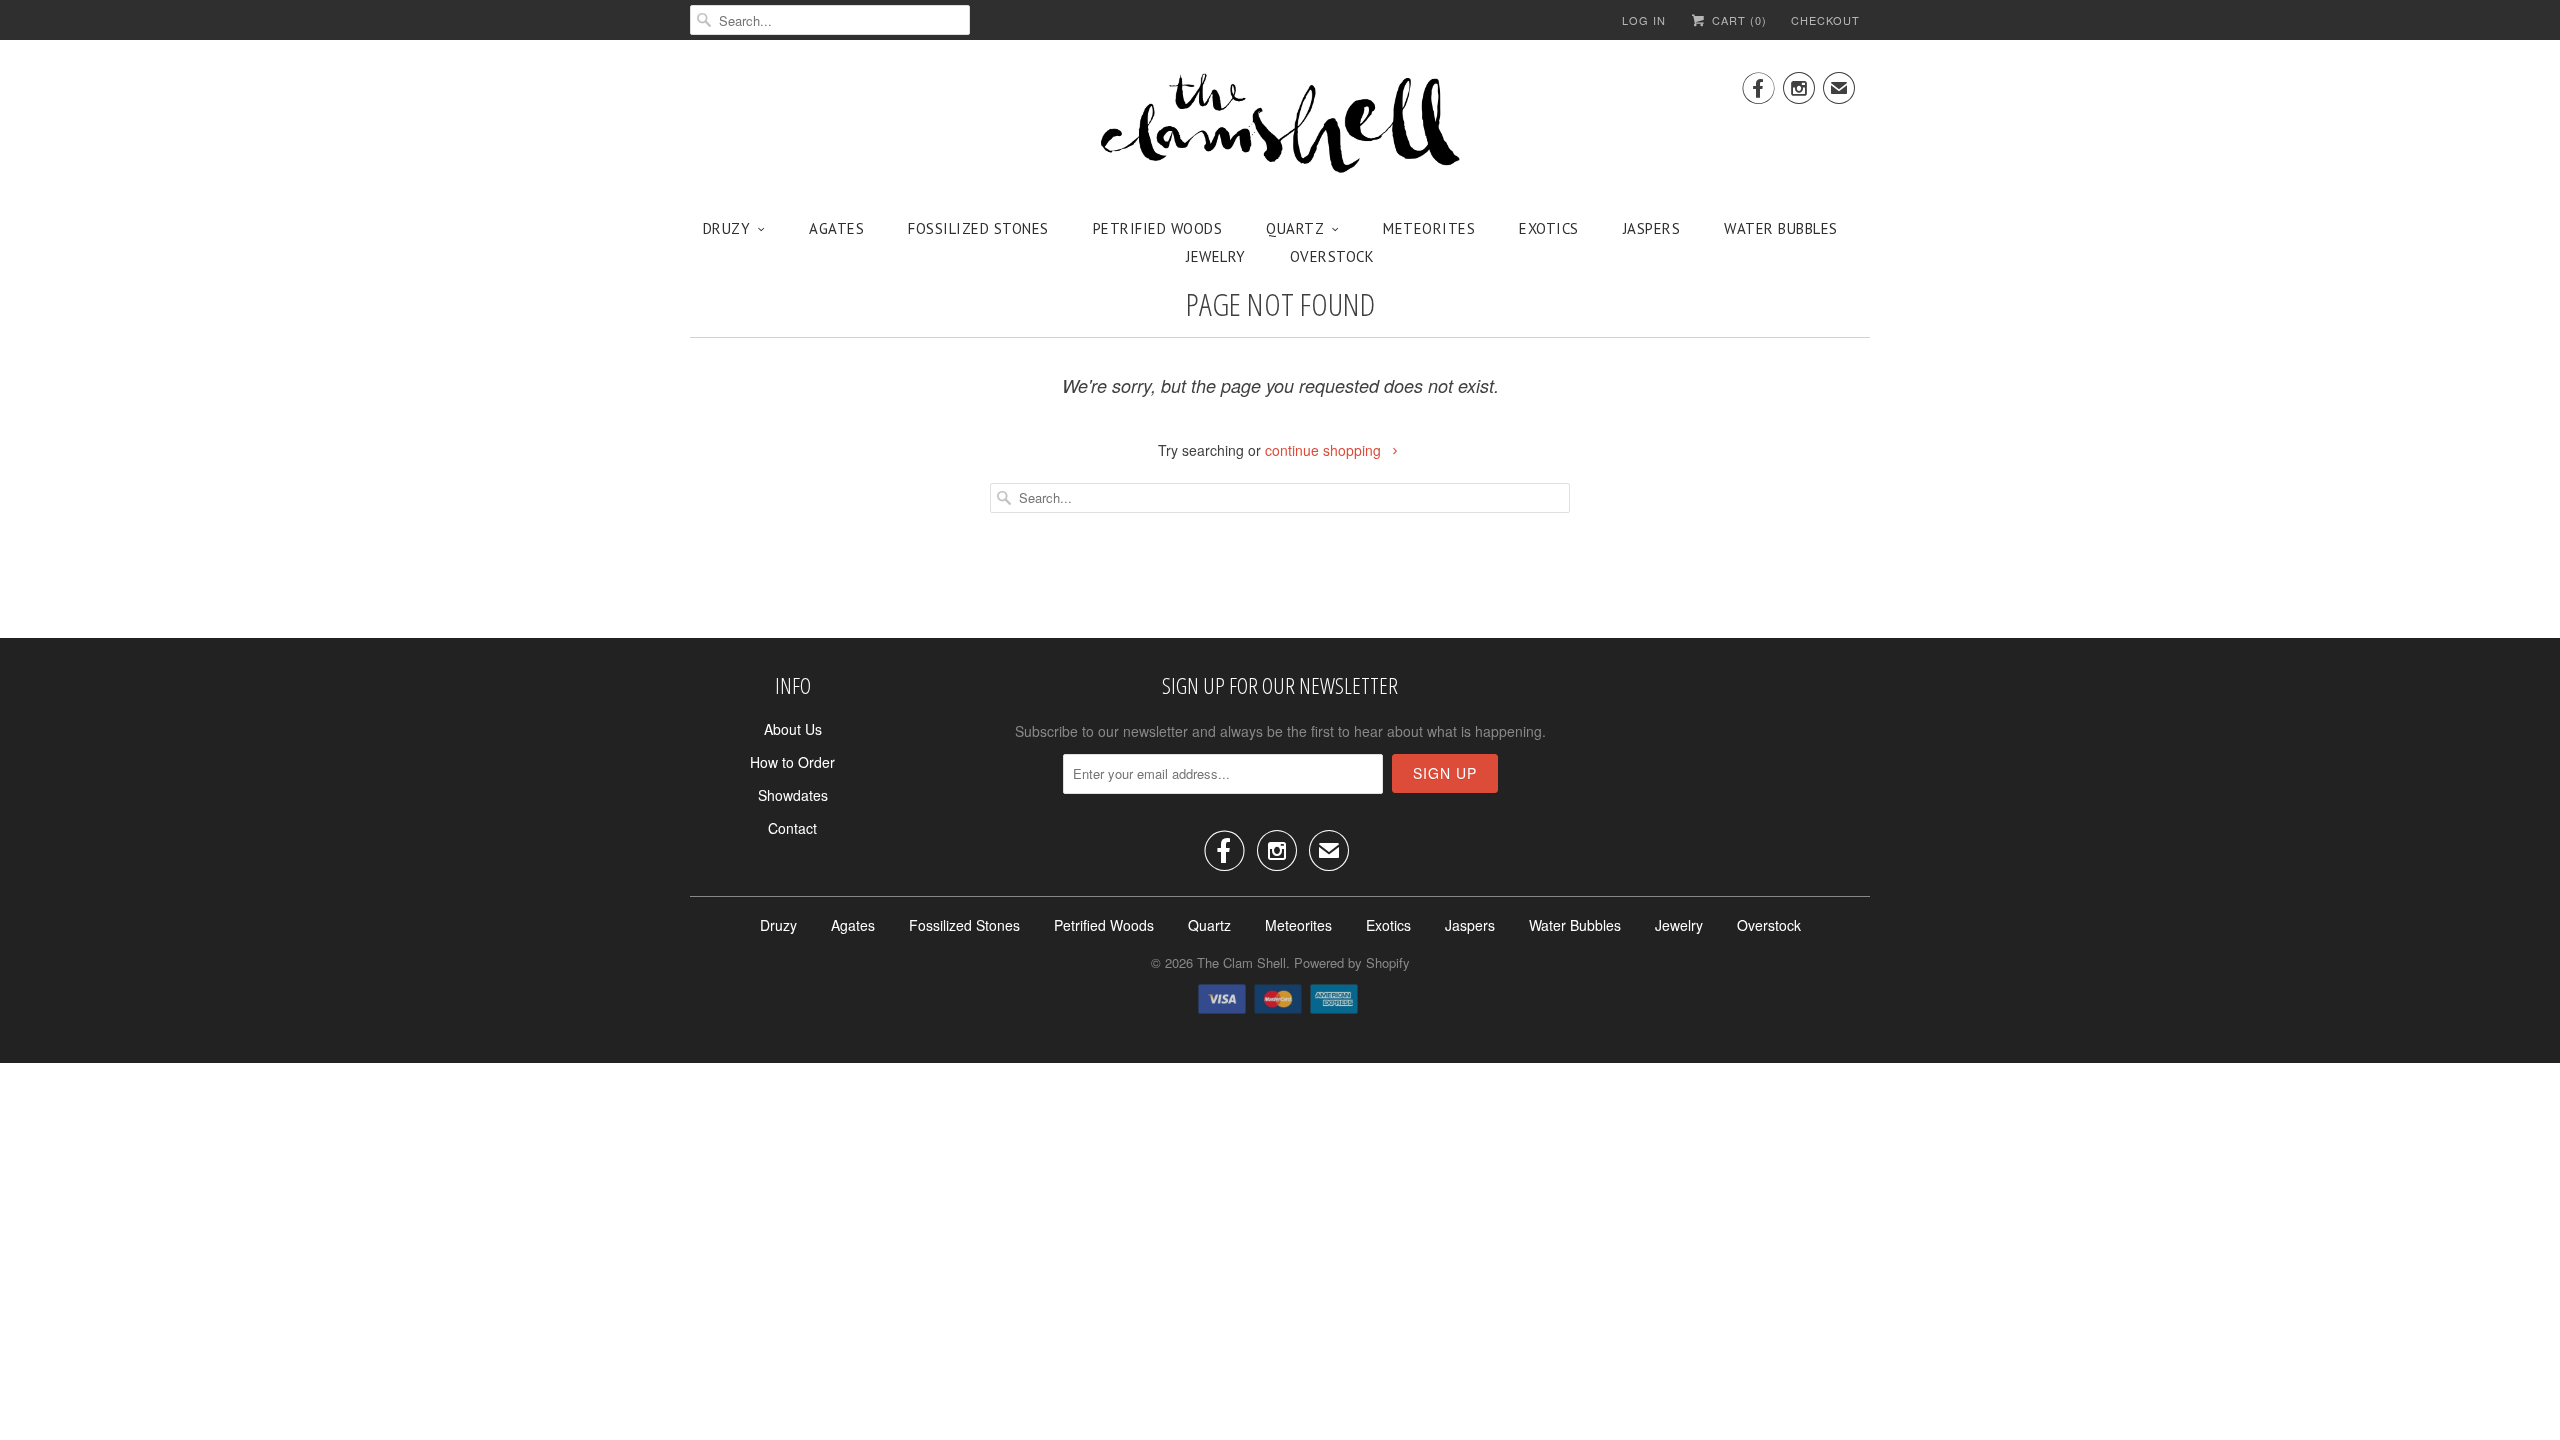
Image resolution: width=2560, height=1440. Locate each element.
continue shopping (1325, 450)
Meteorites (1429, 228)
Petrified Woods (1158, 228)
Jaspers (1652, 228)
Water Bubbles (1781, 228)
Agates (836, 228)
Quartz (1295, 228)
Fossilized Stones (978, 228)
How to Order (792, 762)
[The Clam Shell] (1280, 125)
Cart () (1737, 20)
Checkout (1825, 20)
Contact (792, 828)
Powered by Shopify (1352, 962)
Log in (1644, 20)
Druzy (727, 228)
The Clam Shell (1241, 962)
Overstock (1332, 256)
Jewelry (1216, 256)
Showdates (793, 795)
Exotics (1549, 228)
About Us (793, 729)
